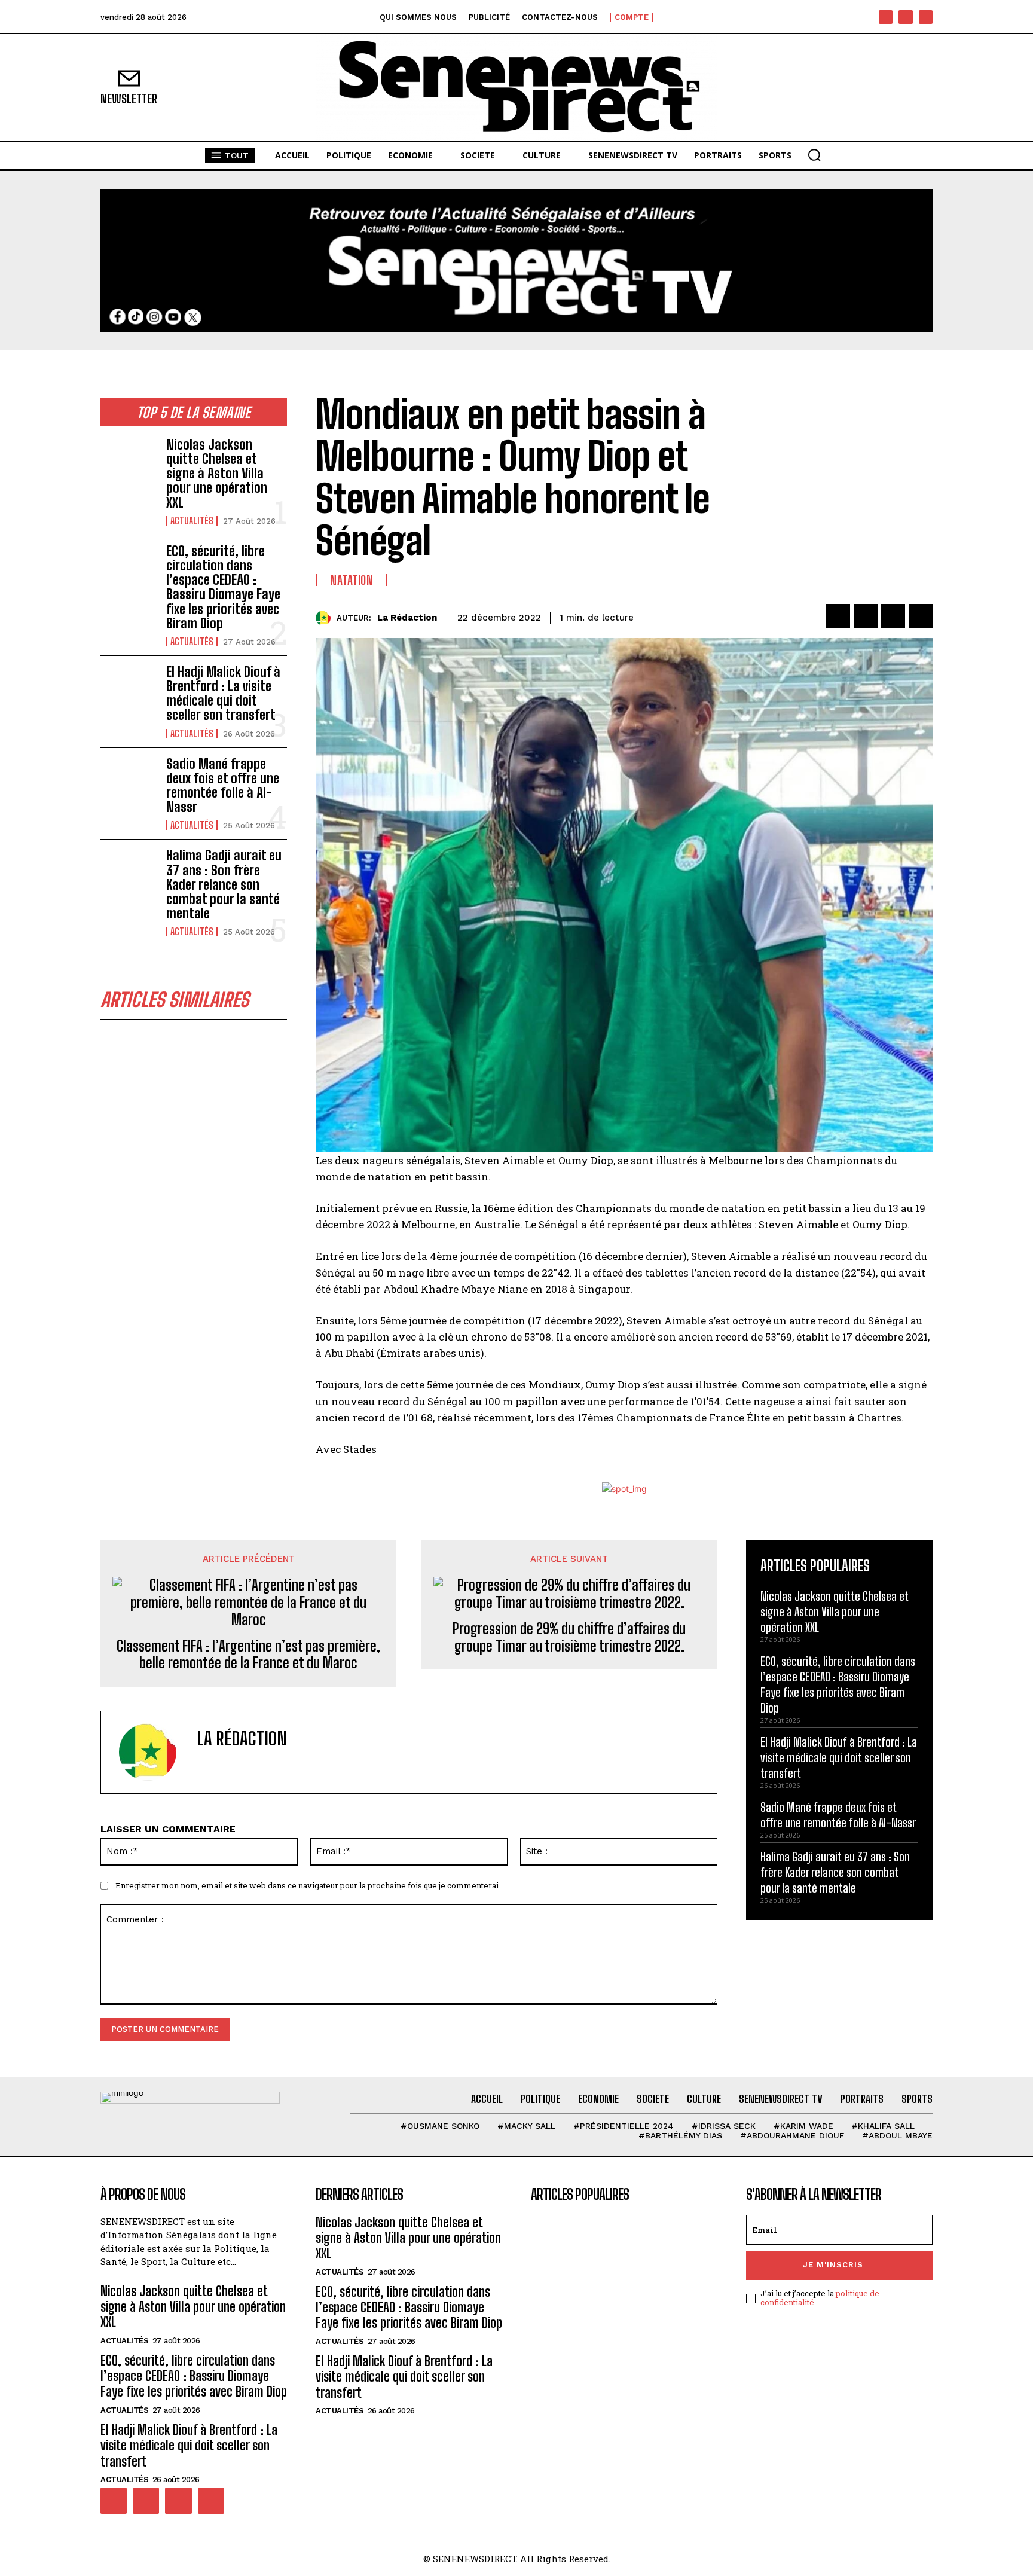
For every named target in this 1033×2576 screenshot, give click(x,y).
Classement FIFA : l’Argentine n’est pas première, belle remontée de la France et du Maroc (248, 1655)
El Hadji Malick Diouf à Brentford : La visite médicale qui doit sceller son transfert (223, 694)
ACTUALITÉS (192, 521)
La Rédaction (407, 618)
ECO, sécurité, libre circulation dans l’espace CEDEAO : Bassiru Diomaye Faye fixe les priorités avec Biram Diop (223, 587)
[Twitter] (866, 616)
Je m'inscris (833, 2265)
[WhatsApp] (921, 616)
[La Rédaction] (326, 618)
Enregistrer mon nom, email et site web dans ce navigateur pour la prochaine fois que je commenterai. (308, 1885)
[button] (814, 155)
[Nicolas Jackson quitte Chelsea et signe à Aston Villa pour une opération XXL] (129, 463)
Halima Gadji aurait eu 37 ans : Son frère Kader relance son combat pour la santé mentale (224, 884)
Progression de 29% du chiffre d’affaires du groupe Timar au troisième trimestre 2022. (569, 1638)
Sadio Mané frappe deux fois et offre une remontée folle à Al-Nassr (223, 786)
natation (352, 580)
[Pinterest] (893, 616)
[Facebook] (886, 17)
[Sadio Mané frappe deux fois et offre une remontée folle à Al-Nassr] (129, 782)
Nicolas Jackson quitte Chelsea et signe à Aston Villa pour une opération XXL (217, 474)
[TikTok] (905, 17)
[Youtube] (926, 17)
